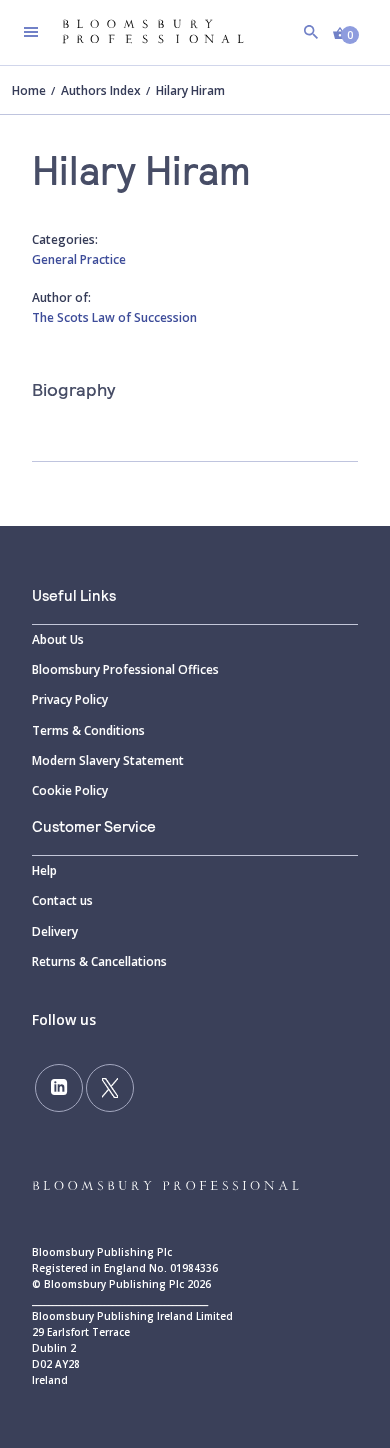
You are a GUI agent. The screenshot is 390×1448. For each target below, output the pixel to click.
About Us (58, 639)
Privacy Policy (70, 699)
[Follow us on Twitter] (110, 1088)
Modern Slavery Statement (108, 760)
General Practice (79, 259)
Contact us (62, 900)
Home (29, 90)
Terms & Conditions (88, 730)
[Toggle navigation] (31, 32)
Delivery (55, 931)
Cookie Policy (70, 790)
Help (44, 870)
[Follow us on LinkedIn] (59, 1088)
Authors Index (101, 90)
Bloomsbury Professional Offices (125, 669)
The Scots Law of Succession (114, 317)
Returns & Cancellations (99, 961)
